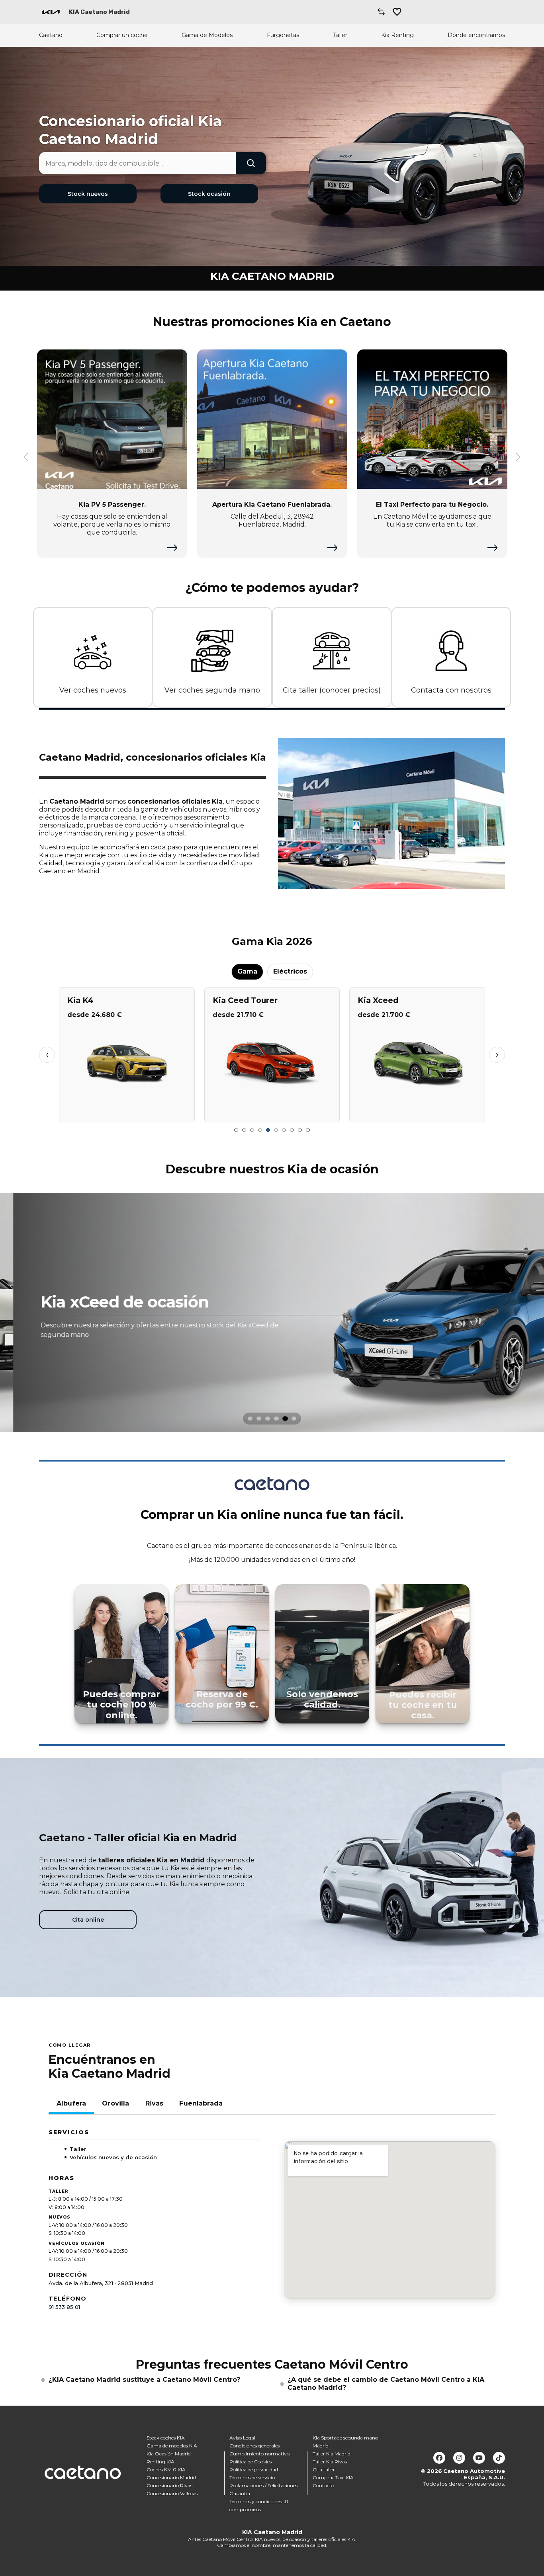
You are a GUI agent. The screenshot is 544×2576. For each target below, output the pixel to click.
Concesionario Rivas (169, 2485)
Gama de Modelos (207, 35)
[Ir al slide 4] (260, 1130)
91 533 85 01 (64, 2307)
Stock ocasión (209, 194)
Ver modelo (127, 1113)
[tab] (250, 1419)
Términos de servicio (252, 2477)
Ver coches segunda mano (212, 690)
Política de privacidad (254, 2470)
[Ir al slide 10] (308, 1130)
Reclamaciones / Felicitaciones (263, 2485)
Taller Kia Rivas (330, 2462)
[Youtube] (479, 2458)
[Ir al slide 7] (284, 1130)
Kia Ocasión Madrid (169, 2454)
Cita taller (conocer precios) (332, 690)
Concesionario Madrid (171, 2477)
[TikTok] (499, 2458)
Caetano (51, 35)
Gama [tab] (247, 971)
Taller (340, 35)
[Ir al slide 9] (300, 1130)
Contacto (323, 2485)
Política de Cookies (250, 2462)
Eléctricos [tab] (290, 971)
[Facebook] (439, 2458)
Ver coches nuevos (93, 690)
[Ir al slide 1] (236, 1130)
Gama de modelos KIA (172, 2446)
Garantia (240, 2493)
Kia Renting (397, 35)
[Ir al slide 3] (252, 1130)
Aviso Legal (242, 2438)
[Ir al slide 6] (276, 1130)
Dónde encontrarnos (476, 35)
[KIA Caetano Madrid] (51, 12)
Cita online (88, 1920)
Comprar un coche (122, 35)
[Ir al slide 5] (268, 1130)
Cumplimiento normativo (259, 2454)
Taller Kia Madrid (332, 2454)
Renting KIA (160, 2462)
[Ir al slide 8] (292, 1130)
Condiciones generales (254, 2446)
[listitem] (272, 1312)
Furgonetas (283, 35)
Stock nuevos (88, 194)
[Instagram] (459, 2458)
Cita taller (324, 2470)
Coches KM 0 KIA (166, 2470)
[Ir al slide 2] (244, 1130)
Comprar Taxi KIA (333, 2477)
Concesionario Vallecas (172, 2493)
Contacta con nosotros (451, 690)
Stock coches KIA (166, 2438)
